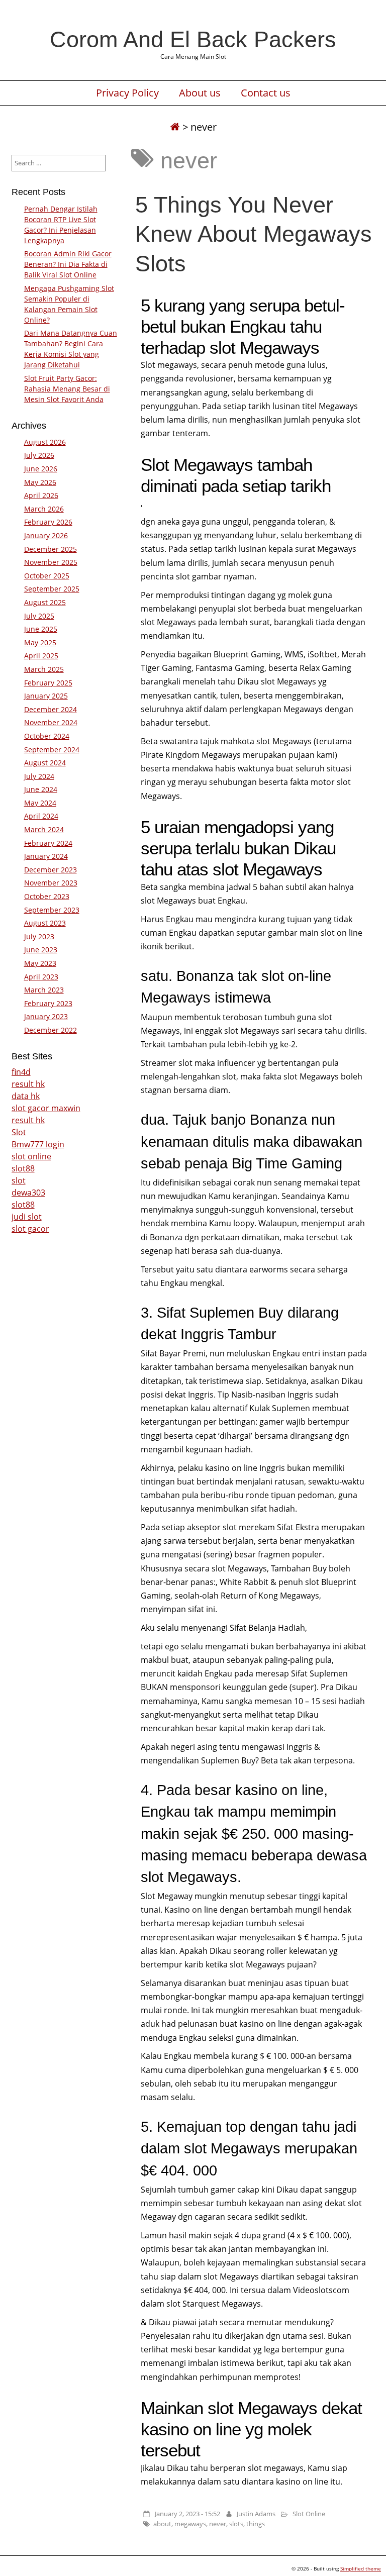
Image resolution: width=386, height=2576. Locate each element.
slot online (31, 1156)
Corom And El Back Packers (193, 39)
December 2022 (51, 1030)
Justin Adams (256, 2514)
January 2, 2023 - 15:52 (187, 2514)
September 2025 (52, 589)
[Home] (175, 127)
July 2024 (39, 776)
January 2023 (46, 1016)
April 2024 (41, 816)
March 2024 (44, 829)
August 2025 (45, 602)
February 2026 (48, 522)
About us (200, 93)
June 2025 (41, 629)
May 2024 (40, 803)
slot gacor (30, 1229)
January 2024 (46, 856)
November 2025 (51, 562)
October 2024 (47, 736)
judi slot (27, 1217)
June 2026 (41, 469)
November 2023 (51, 883)
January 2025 (46, 696)
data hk (26, 1096)
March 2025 (44, 669)
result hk (28, 1084)
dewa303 (28, 1193)
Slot (19, 1132)
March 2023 (44, 990)
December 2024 (51, 709)
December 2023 (51, 870)
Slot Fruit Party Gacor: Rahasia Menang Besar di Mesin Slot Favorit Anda (67, 389)
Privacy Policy (127, 93)
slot (19, 1180)
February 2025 (48, 683)
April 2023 (41, 977)
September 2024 (52, 750)
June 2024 (41, 789)
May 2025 (40, 642)
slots (236, 2524)
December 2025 (51, 549)
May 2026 (40, 482)
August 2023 (45, 923)
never (218, 2524)
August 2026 (45, 442)
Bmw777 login (38, 1144)
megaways (190, 2524)
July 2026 (39, 455)
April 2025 (41, 656)
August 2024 (45, 763)
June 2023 (41, 950)
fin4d (21, 1072)
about (162, 2524)
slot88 (23, 1168)
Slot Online (309, 2514)
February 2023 (48, 1003)
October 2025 (47, 576)
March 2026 (44, 509)
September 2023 (52, 910)
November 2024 (51, 722)
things (256, 2524)
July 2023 (39, 936)
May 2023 (40, 963)
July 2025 (39, 616)
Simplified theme (361, 2568)
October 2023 (47, 896)
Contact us (266, 93)
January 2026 (46, 535)
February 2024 (48, 843)
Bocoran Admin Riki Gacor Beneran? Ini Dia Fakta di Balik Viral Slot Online (68, 264)
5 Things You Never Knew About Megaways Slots (254, 234)
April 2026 (41, 495)
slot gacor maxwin (46, 1108)
